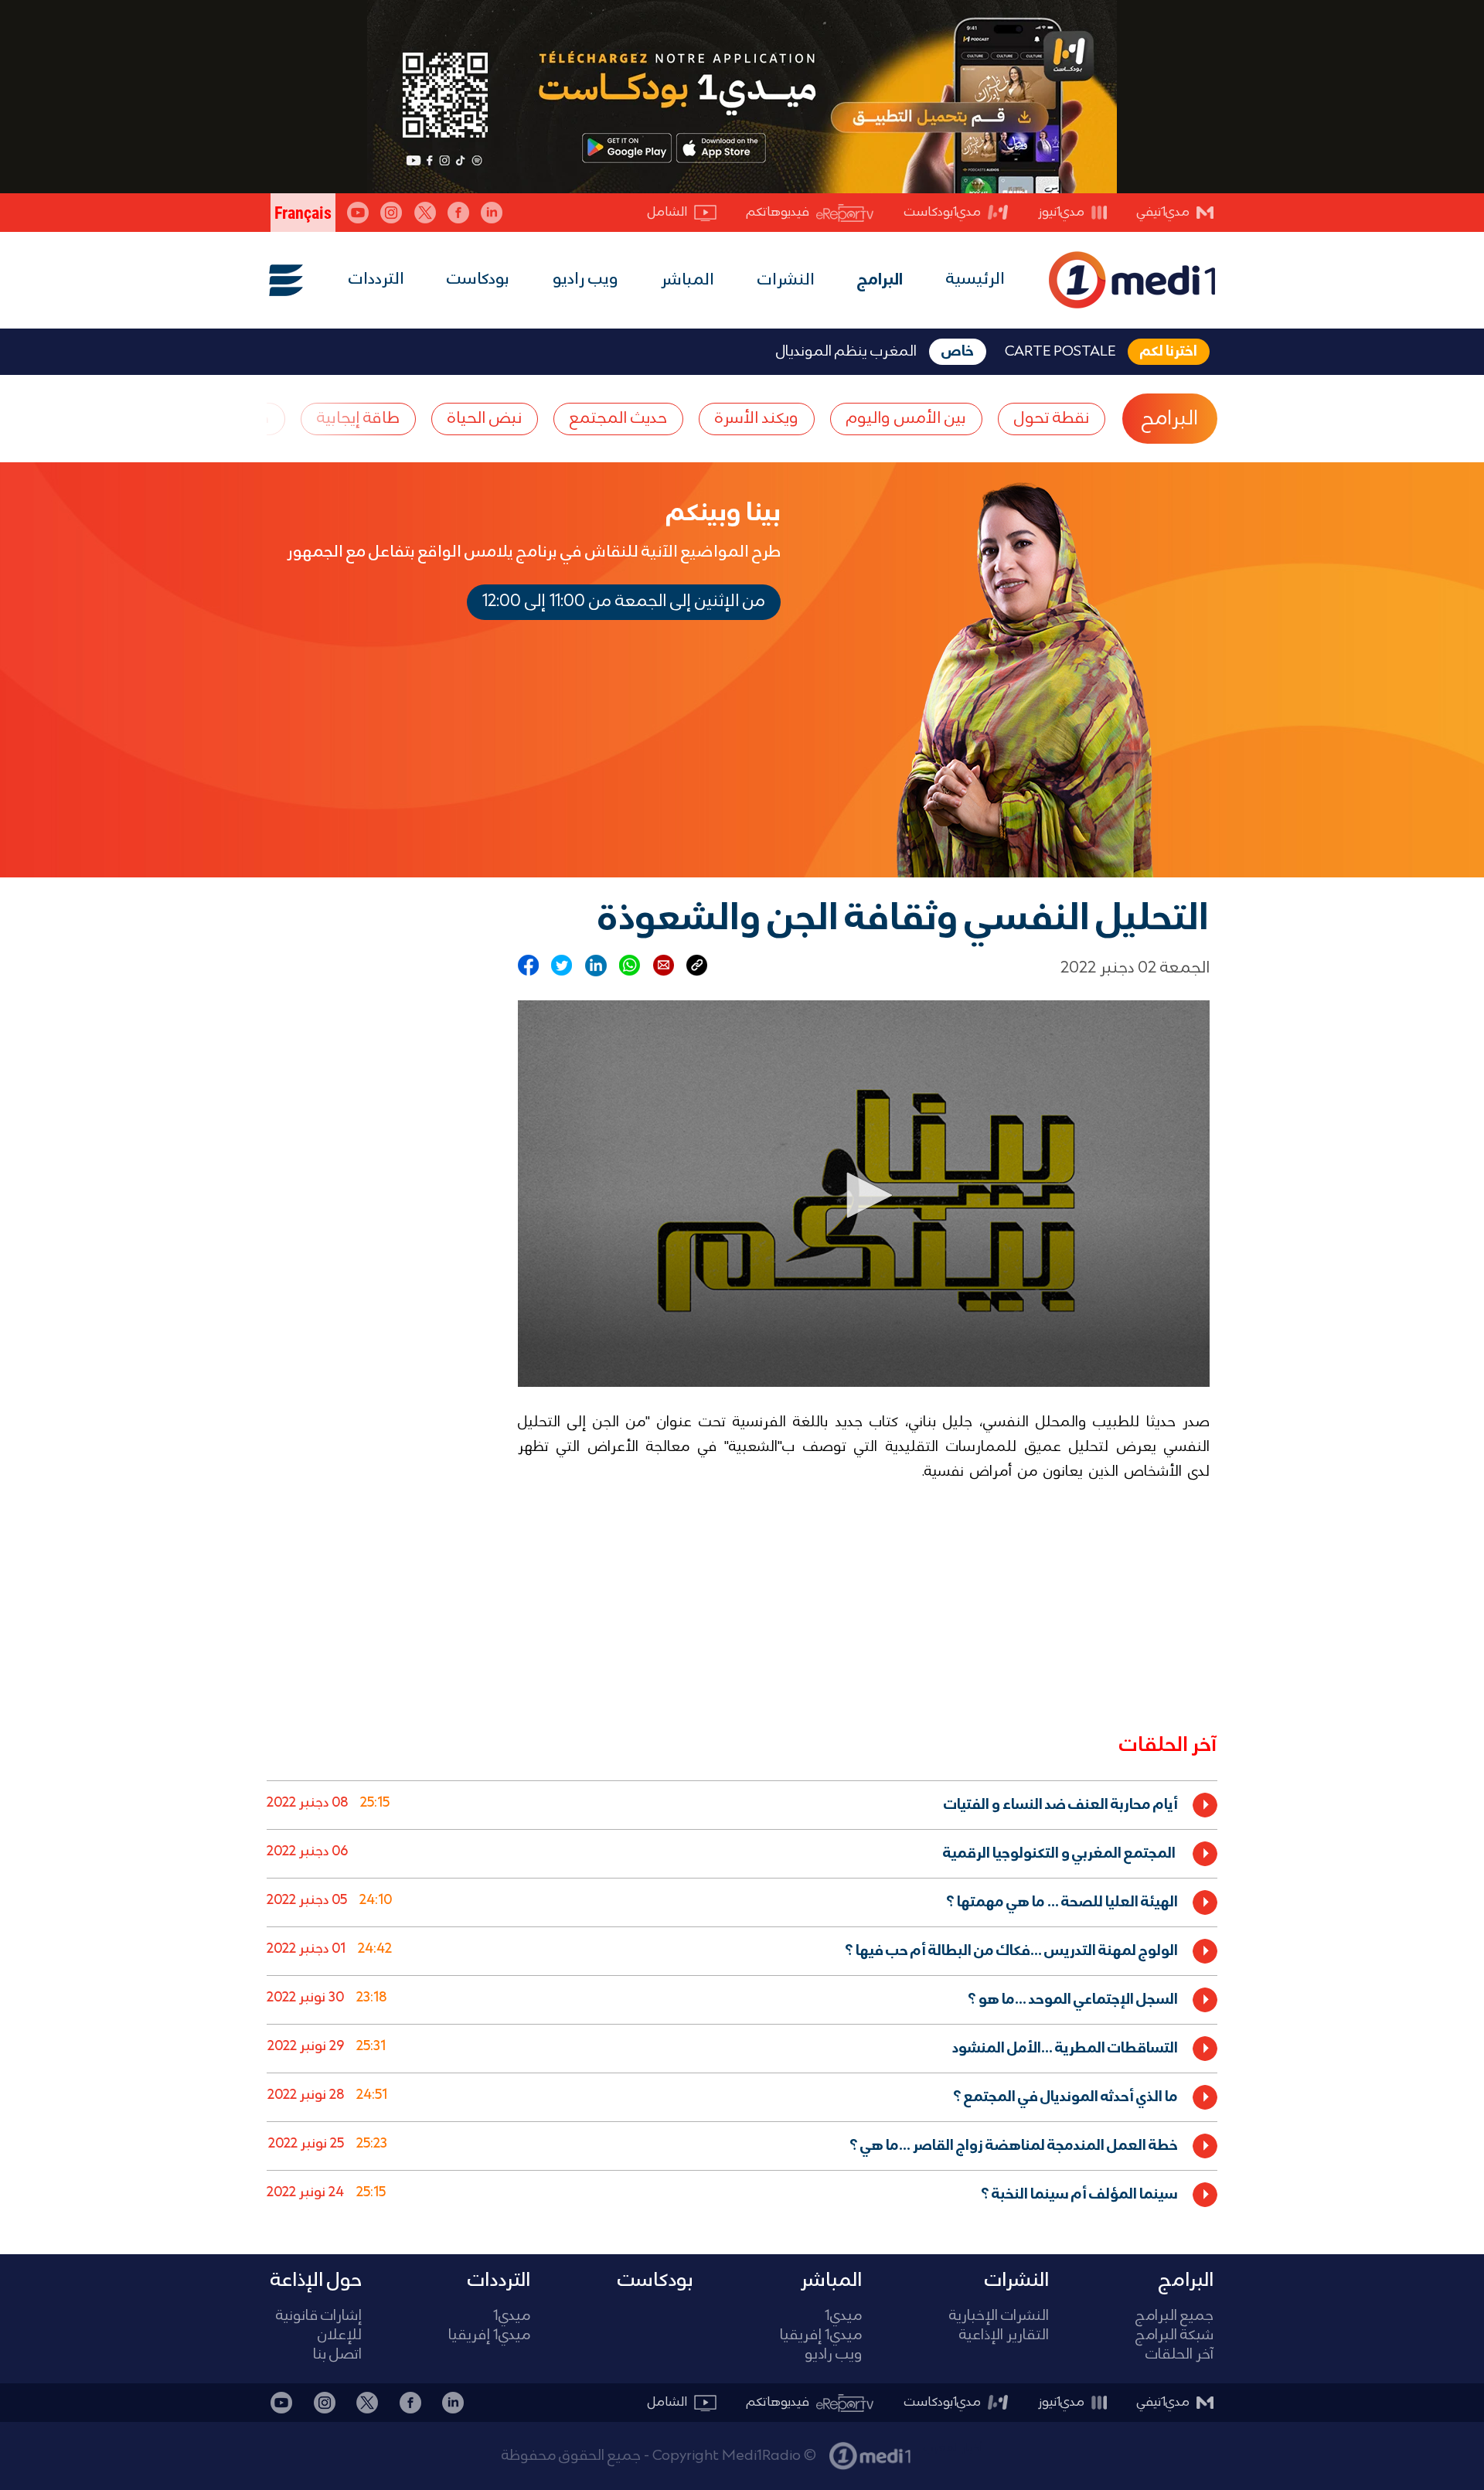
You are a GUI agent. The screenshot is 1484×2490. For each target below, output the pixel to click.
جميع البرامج (1174, 2316)
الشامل (667, 212)
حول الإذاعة (316, 2281)
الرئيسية (975, 279)
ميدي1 (843, 2316)
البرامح (1170, 419)
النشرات (786, 281)
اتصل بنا (337, 2355)
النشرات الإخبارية (999, 2316)
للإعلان (340, 2336)
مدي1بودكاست (943, 212)
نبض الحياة (485, 419)
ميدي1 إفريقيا (821, 2336)
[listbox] (742, 1996)
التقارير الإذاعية (1004, 2336)
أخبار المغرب (953, 2448)
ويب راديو (585, 279)
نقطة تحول (1052, 419)
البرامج (880, 281)
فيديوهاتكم (778, 212)
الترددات (376, 279)
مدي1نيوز (1061, 212)
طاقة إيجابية (358, 419)
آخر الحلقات (1179, 2355)
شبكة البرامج (1174, 2336)
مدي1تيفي (1163, 212)
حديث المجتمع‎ (618, 419)
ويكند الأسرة (757, 419)
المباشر (688, 281)
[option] (742, 1805)
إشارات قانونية (319, 2316)
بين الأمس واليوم (906, 419)
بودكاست (478, 279)
